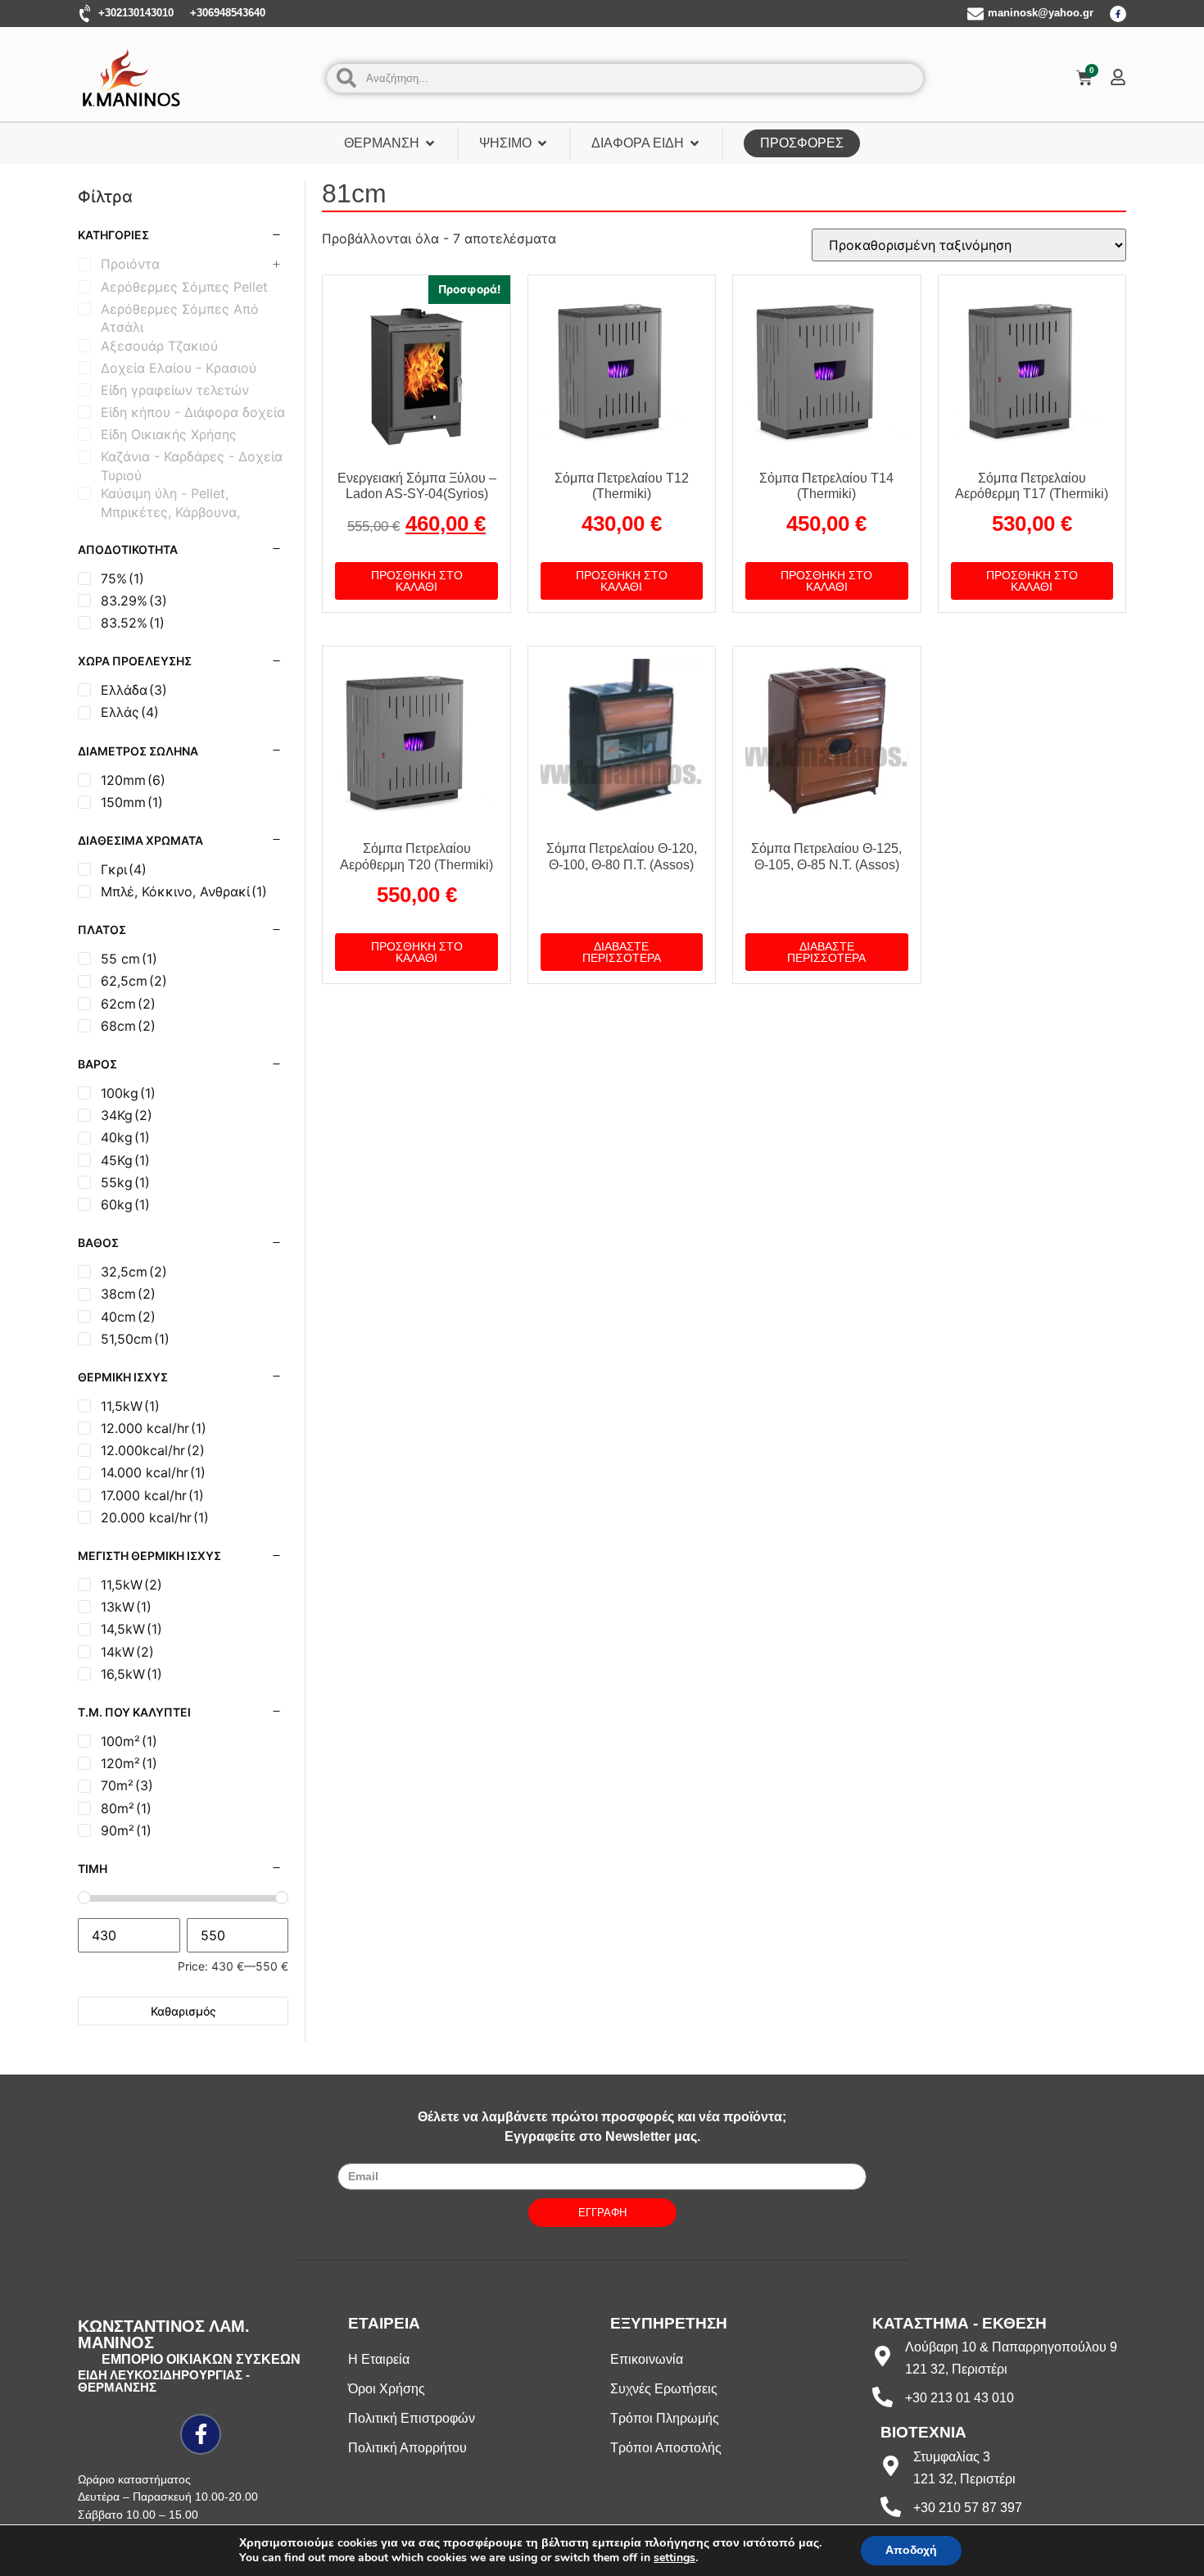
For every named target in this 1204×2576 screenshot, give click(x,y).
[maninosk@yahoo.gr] (975, 14)
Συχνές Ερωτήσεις (664, 2389)
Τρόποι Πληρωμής (665, 2418)
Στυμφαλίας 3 (952, 2457)
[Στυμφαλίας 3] (891, 2466)
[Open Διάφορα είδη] (695, 143)
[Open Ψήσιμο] (542, 143)
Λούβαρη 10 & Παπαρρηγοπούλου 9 (1011, 2347)
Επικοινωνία (647, 2359)
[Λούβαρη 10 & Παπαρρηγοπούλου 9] (883, 2356)
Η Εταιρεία (379, 2359)
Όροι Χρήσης (387, 2389)
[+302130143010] (86, 14)
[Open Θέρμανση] (430, 143)
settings (674, 2558)
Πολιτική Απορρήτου (407, 2448)
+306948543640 (228, 13)
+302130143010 (136, 13)
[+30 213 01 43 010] (883, 2397)
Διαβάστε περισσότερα (622, 952)
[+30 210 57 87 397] (891, 2507)
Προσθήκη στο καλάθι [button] (417, 581)
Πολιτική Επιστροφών (412, 2418)
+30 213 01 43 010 (960, 2398)
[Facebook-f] (1118, 14)
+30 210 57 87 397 (968, 2508)
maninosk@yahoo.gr (1041, 13)
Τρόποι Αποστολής (666, 2448)
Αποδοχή (911, 2550)
